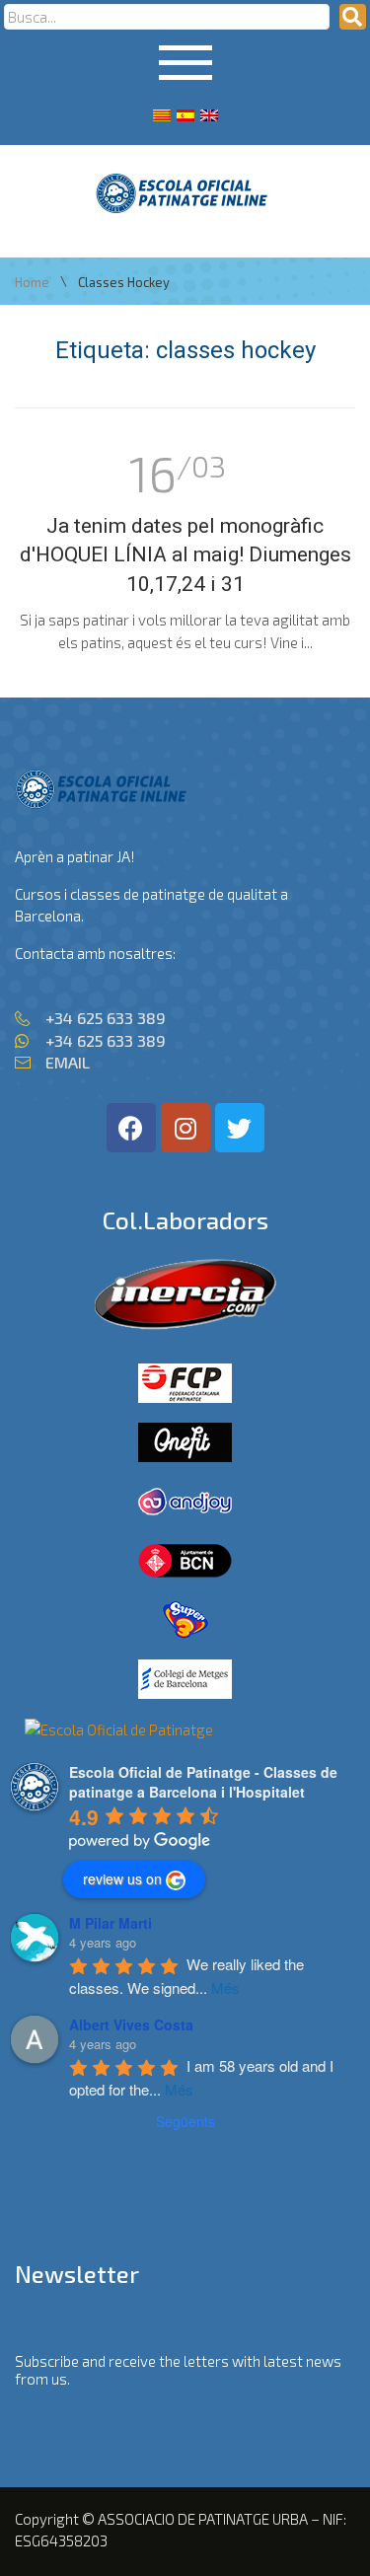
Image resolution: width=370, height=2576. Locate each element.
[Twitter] (240, 1128)
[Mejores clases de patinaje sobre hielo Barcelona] (119, 1730)
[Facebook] (131, 1128)
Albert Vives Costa (131, 2024)
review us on (122, 1878)
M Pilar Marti (111, 1923)
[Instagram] (185, 1128)
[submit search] (353, 17)
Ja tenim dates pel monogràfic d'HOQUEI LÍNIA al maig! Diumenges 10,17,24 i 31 (185, 555)
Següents (185, 2121)
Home (32, 283)
